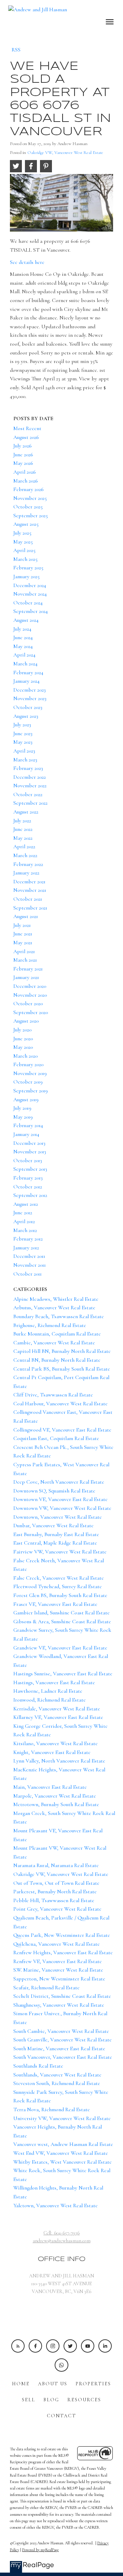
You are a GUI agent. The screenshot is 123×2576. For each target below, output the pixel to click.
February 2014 (28, 1125)
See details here (27, 262)
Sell (29, 2400)
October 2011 (28, 1274)
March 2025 (25, 559)
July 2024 (22, 629)
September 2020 (31, 1012)
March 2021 (25, 960)
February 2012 (28, 1239)
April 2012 (24, 1221)
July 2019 (22, 1108)
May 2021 (23, 943)
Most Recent (27, 428)
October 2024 (28, 603)
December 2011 (29, 1256)
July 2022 (22, 821)
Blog (51, 2400)
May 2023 (23, 742)
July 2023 (22, 725)
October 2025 (28, 507)
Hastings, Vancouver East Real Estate (54, 1682)
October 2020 (28, 1003)
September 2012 (30, 1195)
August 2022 (26, 812)
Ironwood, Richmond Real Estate (50, 1700)
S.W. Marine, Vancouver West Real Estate (58, 1970)
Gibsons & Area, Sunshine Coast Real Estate (62, 1622)
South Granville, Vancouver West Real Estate (63, 2040)
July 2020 (22, 1030)
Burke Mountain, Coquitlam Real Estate (57, 1334)
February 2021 (28, 969)
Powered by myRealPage (40, 2550)
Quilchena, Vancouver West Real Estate (57, 1944)
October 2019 (28, 1082)
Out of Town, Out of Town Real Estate (56, 1883)
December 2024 (30, 585)
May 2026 (23, 463)
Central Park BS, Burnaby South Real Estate (62, 1369)
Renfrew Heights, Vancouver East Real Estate (63, 1953)
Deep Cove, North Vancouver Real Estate (59, 1482)
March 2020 (25, 1056)
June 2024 (23, 637)
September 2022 (30, 803)
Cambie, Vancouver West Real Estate (54, 1343)
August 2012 (26, 1204)
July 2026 (23, 446)
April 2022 (24, 847)
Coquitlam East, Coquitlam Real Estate (56, 1438)
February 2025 (28, 568)
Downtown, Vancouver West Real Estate (58, 1517)
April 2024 (24, 655)
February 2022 (28, 864)
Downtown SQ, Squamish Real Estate (54, 1491)
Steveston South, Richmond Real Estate (57, 2083)
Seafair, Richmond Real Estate (46, 1988)
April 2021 (24, 951)
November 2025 (30, 498)
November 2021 (30, 890)
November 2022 (30, 786)
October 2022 (28, 794)
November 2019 (30, 1073)
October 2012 (28, 1187)
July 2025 (22, 533)
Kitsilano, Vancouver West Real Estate (56, 1743)
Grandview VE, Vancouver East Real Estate (60, 1648)
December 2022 (30, 777)
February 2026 (29, 489)
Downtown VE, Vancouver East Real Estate (60, 1499)
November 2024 (30, 594)
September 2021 (30, 908)
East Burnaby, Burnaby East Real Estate (56, 1534)
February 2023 (28, 768)
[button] (18, 2346)
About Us (53, 2384)
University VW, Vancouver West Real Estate (62, 2118)
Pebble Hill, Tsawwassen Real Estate (54, 1900)
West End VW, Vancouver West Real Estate (61, 2153)
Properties (93, 2384)
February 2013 (28, 1178)
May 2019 (23, 1117)
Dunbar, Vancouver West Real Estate (53, 1526)
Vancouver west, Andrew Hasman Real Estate (63, 2144)
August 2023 (26, 716)
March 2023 (25, 760)
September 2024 (31, 611)
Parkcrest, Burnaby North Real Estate (55, 1892)
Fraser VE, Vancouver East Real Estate (55, 1604)
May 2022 (23, 838)
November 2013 (30, 1152)
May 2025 (23, 542)
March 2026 (26, 481)
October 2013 (28, 1160)
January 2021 (26, 977)
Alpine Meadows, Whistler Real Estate (56, 1299)
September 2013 (30, 1169)
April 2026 (25, 472)
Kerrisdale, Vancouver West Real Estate (57, 1709)
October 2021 (28, 899)
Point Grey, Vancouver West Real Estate (57, 1909)
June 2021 (23, 934)
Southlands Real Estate (38, 2066)
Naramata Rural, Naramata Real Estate (56, 1865)
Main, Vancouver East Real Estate (50, 1787)
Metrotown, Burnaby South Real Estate (56, 1804)
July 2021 (22, 925)
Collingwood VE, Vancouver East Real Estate (62, 1430)
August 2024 (26, 620)
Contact (61, 2416)
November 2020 (30, 995)
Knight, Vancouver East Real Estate (52, 1752)
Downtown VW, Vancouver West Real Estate (62, 1508)
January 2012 (26, 1248)
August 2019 (26, 1100)
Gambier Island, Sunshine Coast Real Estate (61, 1613)
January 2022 (26, 873)
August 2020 (26, 1021)
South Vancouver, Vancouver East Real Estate (63, 2057)
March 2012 (25, 1230)
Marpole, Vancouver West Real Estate (55, 1796)
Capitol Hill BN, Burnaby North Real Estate (62, 1351)
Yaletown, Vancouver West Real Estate (56, 2206)
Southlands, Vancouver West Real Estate (57, 2075)
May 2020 (23, 1047)
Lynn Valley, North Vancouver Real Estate (59, 1761)
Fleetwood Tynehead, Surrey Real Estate (58, 1586)
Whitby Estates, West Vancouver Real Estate (63, 2162)
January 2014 (26, 1134)
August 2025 (26, 524)
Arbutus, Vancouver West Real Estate (54, 1308)
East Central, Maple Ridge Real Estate (55, 1543)
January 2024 (26, 681)
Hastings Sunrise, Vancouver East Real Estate (63, 1674)
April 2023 (24, 751)
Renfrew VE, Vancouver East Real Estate (58, 1961)
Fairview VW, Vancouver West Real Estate (60, 1552)
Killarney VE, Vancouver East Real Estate (58, 1717)
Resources (84, 2400)
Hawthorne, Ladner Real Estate (48, 1691)
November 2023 (30, 698)
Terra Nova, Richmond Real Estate (52, 2109)
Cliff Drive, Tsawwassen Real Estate (53, 1395)
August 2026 (26, 437)
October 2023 (28, 707)
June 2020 (23, 1039)
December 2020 (30, 986)
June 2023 (23, 733)
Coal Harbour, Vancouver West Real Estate (60, 1404)
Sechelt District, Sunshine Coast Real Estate (62, 1996)
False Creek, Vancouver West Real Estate (59, 1578)
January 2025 (26, 576)
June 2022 (23, 829)
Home (21, 2384)
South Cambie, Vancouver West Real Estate (61, 2031)
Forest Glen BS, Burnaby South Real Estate (60, 1595)
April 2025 (24, 550)
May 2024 (23, 646)
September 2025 (31, 516)
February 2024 (28, 673)
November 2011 (30, 1265)
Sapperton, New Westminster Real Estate (59, 1979)
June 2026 (23, 455)
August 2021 (26, 916)
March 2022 (25, 855)
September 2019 (31, 1091)
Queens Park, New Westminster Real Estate (62, 1935)
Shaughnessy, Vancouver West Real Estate (59, 2005)
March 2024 (25, 664)
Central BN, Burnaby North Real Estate (57, 1360)
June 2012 (23, 1213)
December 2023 (30, 690)
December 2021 (29, 882)
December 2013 (29, 1143)
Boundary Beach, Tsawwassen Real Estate (59, 1316)
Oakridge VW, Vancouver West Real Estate (65, 153)
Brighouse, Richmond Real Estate (50, 1325)
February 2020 (28, 1064)
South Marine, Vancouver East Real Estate (59, 2049)
